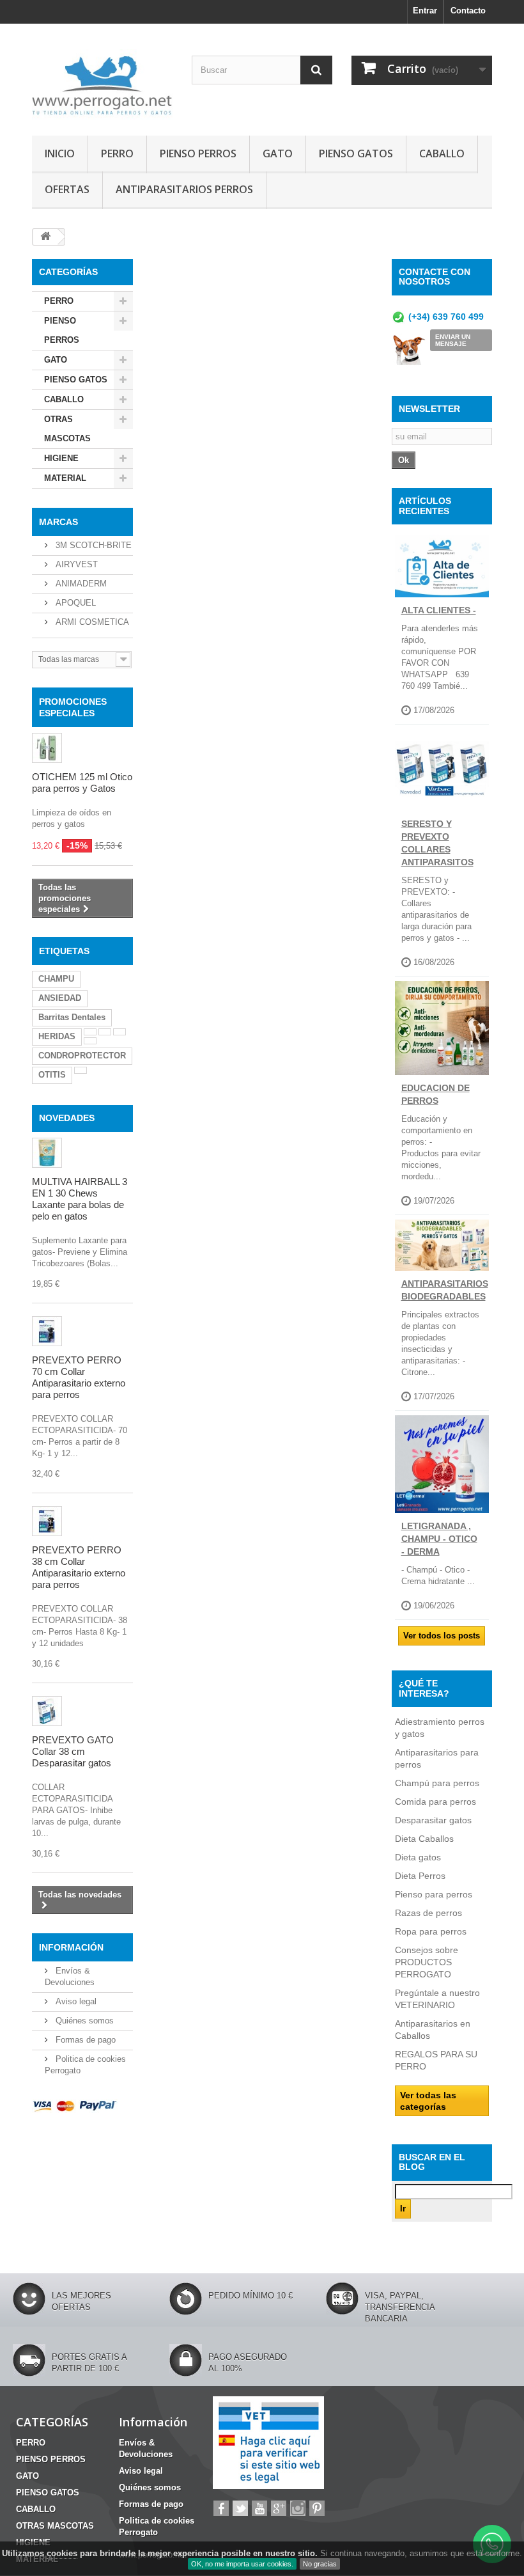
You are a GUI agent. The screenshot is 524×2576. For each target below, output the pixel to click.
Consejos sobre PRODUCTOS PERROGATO (427, 1962)
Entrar (425, 11)
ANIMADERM (80, 584)
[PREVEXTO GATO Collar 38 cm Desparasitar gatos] (47, 1711)
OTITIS (52, 1075)
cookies (62, 2553)
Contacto (468, 11)
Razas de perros (428, 1913)
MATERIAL (65, 478)
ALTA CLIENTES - (439, 610)
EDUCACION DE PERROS (435, 1094)
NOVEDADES (67, 1118)
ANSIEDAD (60, 998)
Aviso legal (75, 2001)
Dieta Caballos (424, 1839)
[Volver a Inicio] (45, 237)
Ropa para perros (431, 1931)
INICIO (60, 153)
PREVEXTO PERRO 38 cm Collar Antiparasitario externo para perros (79, 1567)
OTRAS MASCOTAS (67, 429)
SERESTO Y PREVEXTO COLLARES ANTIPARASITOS (437, 843)
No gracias (320, 2564)
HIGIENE (61, 458)
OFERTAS (67, 189)
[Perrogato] (102, 84)
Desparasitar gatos (433, 1820)
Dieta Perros (420, 1876)
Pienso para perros (434, 1894)
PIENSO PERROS (198, 153)
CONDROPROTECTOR (82, 1056)
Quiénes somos (83, 2021)
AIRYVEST (75, 564)
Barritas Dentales (72, 1017)
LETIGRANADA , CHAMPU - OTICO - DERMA (439, 1539)
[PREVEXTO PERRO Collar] (47, 1521)
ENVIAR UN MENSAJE (453, 340)
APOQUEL (74, 603)
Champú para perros (437, 1783)
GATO (278, 153)
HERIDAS (57, 1036)
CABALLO (442, 153)
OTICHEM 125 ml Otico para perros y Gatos (82, 782)
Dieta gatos (418, 1857)
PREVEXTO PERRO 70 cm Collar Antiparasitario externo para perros (79, 1377)
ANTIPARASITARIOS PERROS (184, 189)
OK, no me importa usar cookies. (242, 2564)
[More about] (90, 1032)
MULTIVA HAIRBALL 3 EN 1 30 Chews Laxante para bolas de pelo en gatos (80, 1199)
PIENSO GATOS (356, 153)
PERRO (117, 153)
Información (71, 1947)
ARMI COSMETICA (91, 622)
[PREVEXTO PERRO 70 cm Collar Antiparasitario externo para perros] (47, 1331)
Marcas (58, 522)
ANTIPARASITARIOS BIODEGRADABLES (445, 1290)
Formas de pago (84, 2040)
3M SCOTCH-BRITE (92, 545)
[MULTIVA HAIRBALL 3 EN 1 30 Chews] (47, 1153)
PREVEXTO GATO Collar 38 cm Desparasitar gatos (73, 1751)
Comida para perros (435, 1802)
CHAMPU (56, 979)
